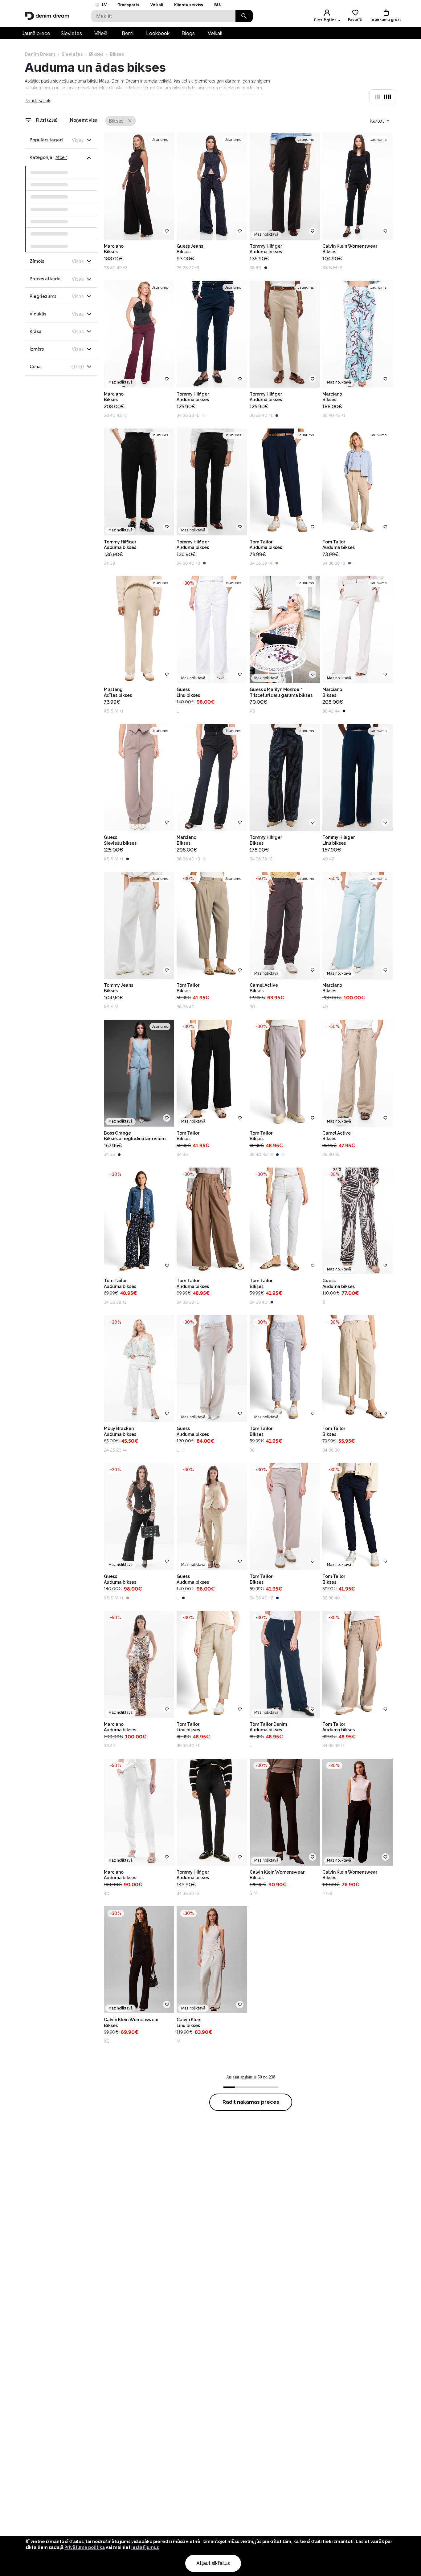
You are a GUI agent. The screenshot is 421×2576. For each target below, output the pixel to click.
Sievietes (71, 33)
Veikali (157, 5)
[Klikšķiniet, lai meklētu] (244, 16)
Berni (128, 33)
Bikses (96, 54)
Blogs (188, 33)
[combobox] (380, 121)
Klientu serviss (189, 5)
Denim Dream (40, 54)
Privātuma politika (85, 2547)
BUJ (218, 5)
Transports (129, 5)
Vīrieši (101, 33)
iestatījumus (145, 2547)
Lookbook (158, 33)
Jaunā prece (36, 33)
